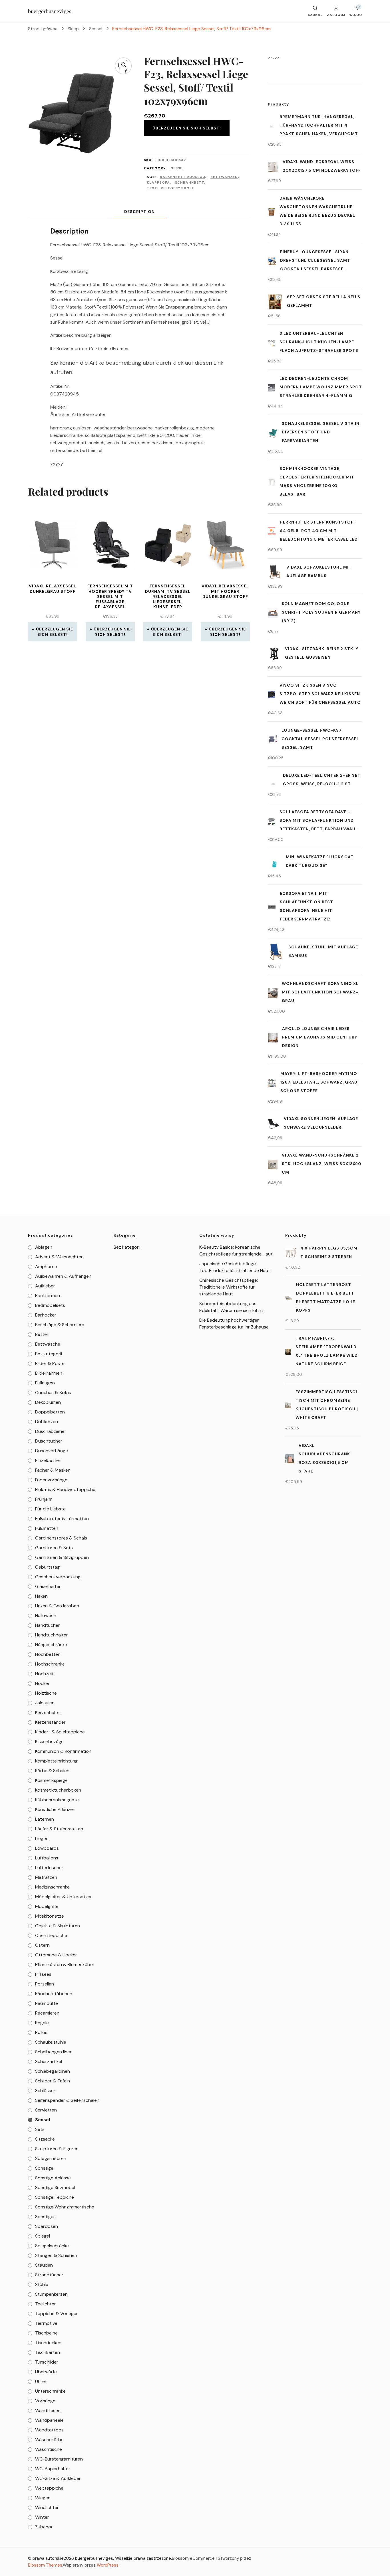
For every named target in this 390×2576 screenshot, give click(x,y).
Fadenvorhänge (51, 1480)
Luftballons (47, 1858)
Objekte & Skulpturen (58, 1926)
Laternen (45, 1819)
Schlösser (45, 2091)
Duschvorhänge (52, 1451)
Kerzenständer (50, 1722)
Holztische (46, 1693)
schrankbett (190, 182)
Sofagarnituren (51, 2158)
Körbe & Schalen (52, 1771)
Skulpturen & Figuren (57, 2149)
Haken (41, 1596)
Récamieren (47, 2013)
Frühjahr (44, 1499)
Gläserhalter (48, 1586)
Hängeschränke (51, 1645)
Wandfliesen (48, 2410)
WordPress (108, 2565)
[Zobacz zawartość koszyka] (356, 9)
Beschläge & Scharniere (60, 1325)
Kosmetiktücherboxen (58, 1790)
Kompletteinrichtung (56, 1761)
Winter (42, 2517)
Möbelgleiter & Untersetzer (64, 1897)
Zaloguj (336, 15)
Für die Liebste (50, 1509)
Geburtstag (47, 1567)
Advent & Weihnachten (59, 1257)
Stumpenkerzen (51, 2294)
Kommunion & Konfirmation (63, 1751)
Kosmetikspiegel (52, 1780)
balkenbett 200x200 (183, 177)
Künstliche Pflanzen (55, 1809)
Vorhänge (45, 2401)
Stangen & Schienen (56, 2255)
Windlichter (47, 2507)
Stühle (42, 2284)
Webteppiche (49, 2488)
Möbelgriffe (47, 1906)
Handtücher (48, 1625)
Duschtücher (49, 1441)
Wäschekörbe (49, 2440)
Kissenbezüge (49, 1742)
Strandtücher (49, 2275)
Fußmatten (47, 1528)
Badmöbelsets (50, 1305)
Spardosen (47, 2226)
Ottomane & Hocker (56, 1955)
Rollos (41, 2032)
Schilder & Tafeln (53, 2081)
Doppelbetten (50, 1412)
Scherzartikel (49, 2061)
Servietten (46, 2110)
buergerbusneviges (50, 11)
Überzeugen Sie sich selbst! (187, 128)
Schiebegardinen (53, 2071)
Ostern (42, 1945)
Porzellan (45, 1984)
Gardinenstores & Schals (61, 1538)
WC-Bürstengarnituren (59, 2459)
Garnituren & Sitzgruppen (62, 1557)
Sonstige (44, 2168)
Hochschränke (50, 1664)
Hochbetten (48, 1654)
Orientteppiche (51, 1935)
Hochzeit (44, 1674)
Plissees (43, 1974)
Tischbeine (46, 2333)
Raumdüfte (47, 2003)
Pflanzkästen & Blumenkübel (64, 1965)
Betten (42, 1334)
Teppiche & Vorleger (57, 2314)
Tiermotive (46, 2323)
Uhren (41, 2381)
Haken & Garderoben (57, 1606)
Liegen (42, 1838)
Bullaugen (45, 1383)
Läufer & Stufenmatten (59, 1829)
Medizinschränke (52, 1887)
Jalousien (45, 1703)
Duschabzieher (51, 1431)
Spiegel (43, 2236)
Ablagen (44, 1247)
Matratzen (46, 1877)
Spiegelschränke (52, 2246)
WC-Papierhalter (53, 2469)
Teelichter (46, 2304)
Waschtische (49, 2449)
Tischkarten (48, 2352)
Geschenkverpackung (58, 1577)
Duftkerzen (47, 1422)
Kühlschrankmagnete (57, 1800)
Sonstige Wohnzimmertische (65, 2207)
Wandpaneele (49, 2420)
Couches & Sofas (53, 1393)
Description (139, 212)
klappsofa (158, 182)
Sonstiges (45, 2217)
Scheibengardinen (54, 2052)
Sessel (178, 168)
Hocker (42, 1683)
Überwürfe (46, 2372)
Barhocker (46, 1315)
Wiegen (43, 2498)
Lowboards (47, 1848)
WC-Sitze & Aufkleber (58, 2478)
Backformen (48, 1296)
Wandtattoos (49, 2430)
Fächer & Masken (53, 1470)
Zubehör (44, 2527)
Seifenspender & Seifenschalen (67, 2100)
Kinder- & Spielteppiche (60, 1732)
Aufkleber (45, 1286)
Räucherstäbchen (54, 1994)
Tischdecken (48, 2343)
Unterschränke (50, 2391)
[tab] (139, 212)
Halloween (46, 1615)
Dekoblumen (48, 1402)
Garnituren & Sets (54, 1548)
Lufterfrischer (49, 1868)
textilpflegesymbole (170, 188)
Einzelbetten (48, 1460)
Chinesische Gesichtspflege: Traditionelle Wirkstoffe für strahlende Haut (229, 1287)
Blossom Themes (45, 2565)
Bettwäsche (48, 1344)
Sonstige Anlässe (53, 2178)
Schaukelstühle (51, 2042)
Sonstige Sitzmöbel (55, 2187)
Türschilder (47, 2362)
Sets (40, 2129)
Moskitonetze (50, 1916)
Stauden (44, 2265)
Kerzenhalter (48, 1712)
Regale (42, 2023)
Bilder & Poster (51, 1363)
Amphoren (46, 1266)
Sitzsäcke (45, 2139)
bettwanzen (224, 177)
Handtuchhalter (52, 1635)
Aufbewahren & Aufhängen (63, 1276)
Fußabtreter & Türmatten (62, 1519)
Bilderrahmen (49, 1373)
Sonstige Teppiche (55, 2197)
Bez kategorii (49, 1354)
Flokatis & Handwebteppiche (65, 1489)
